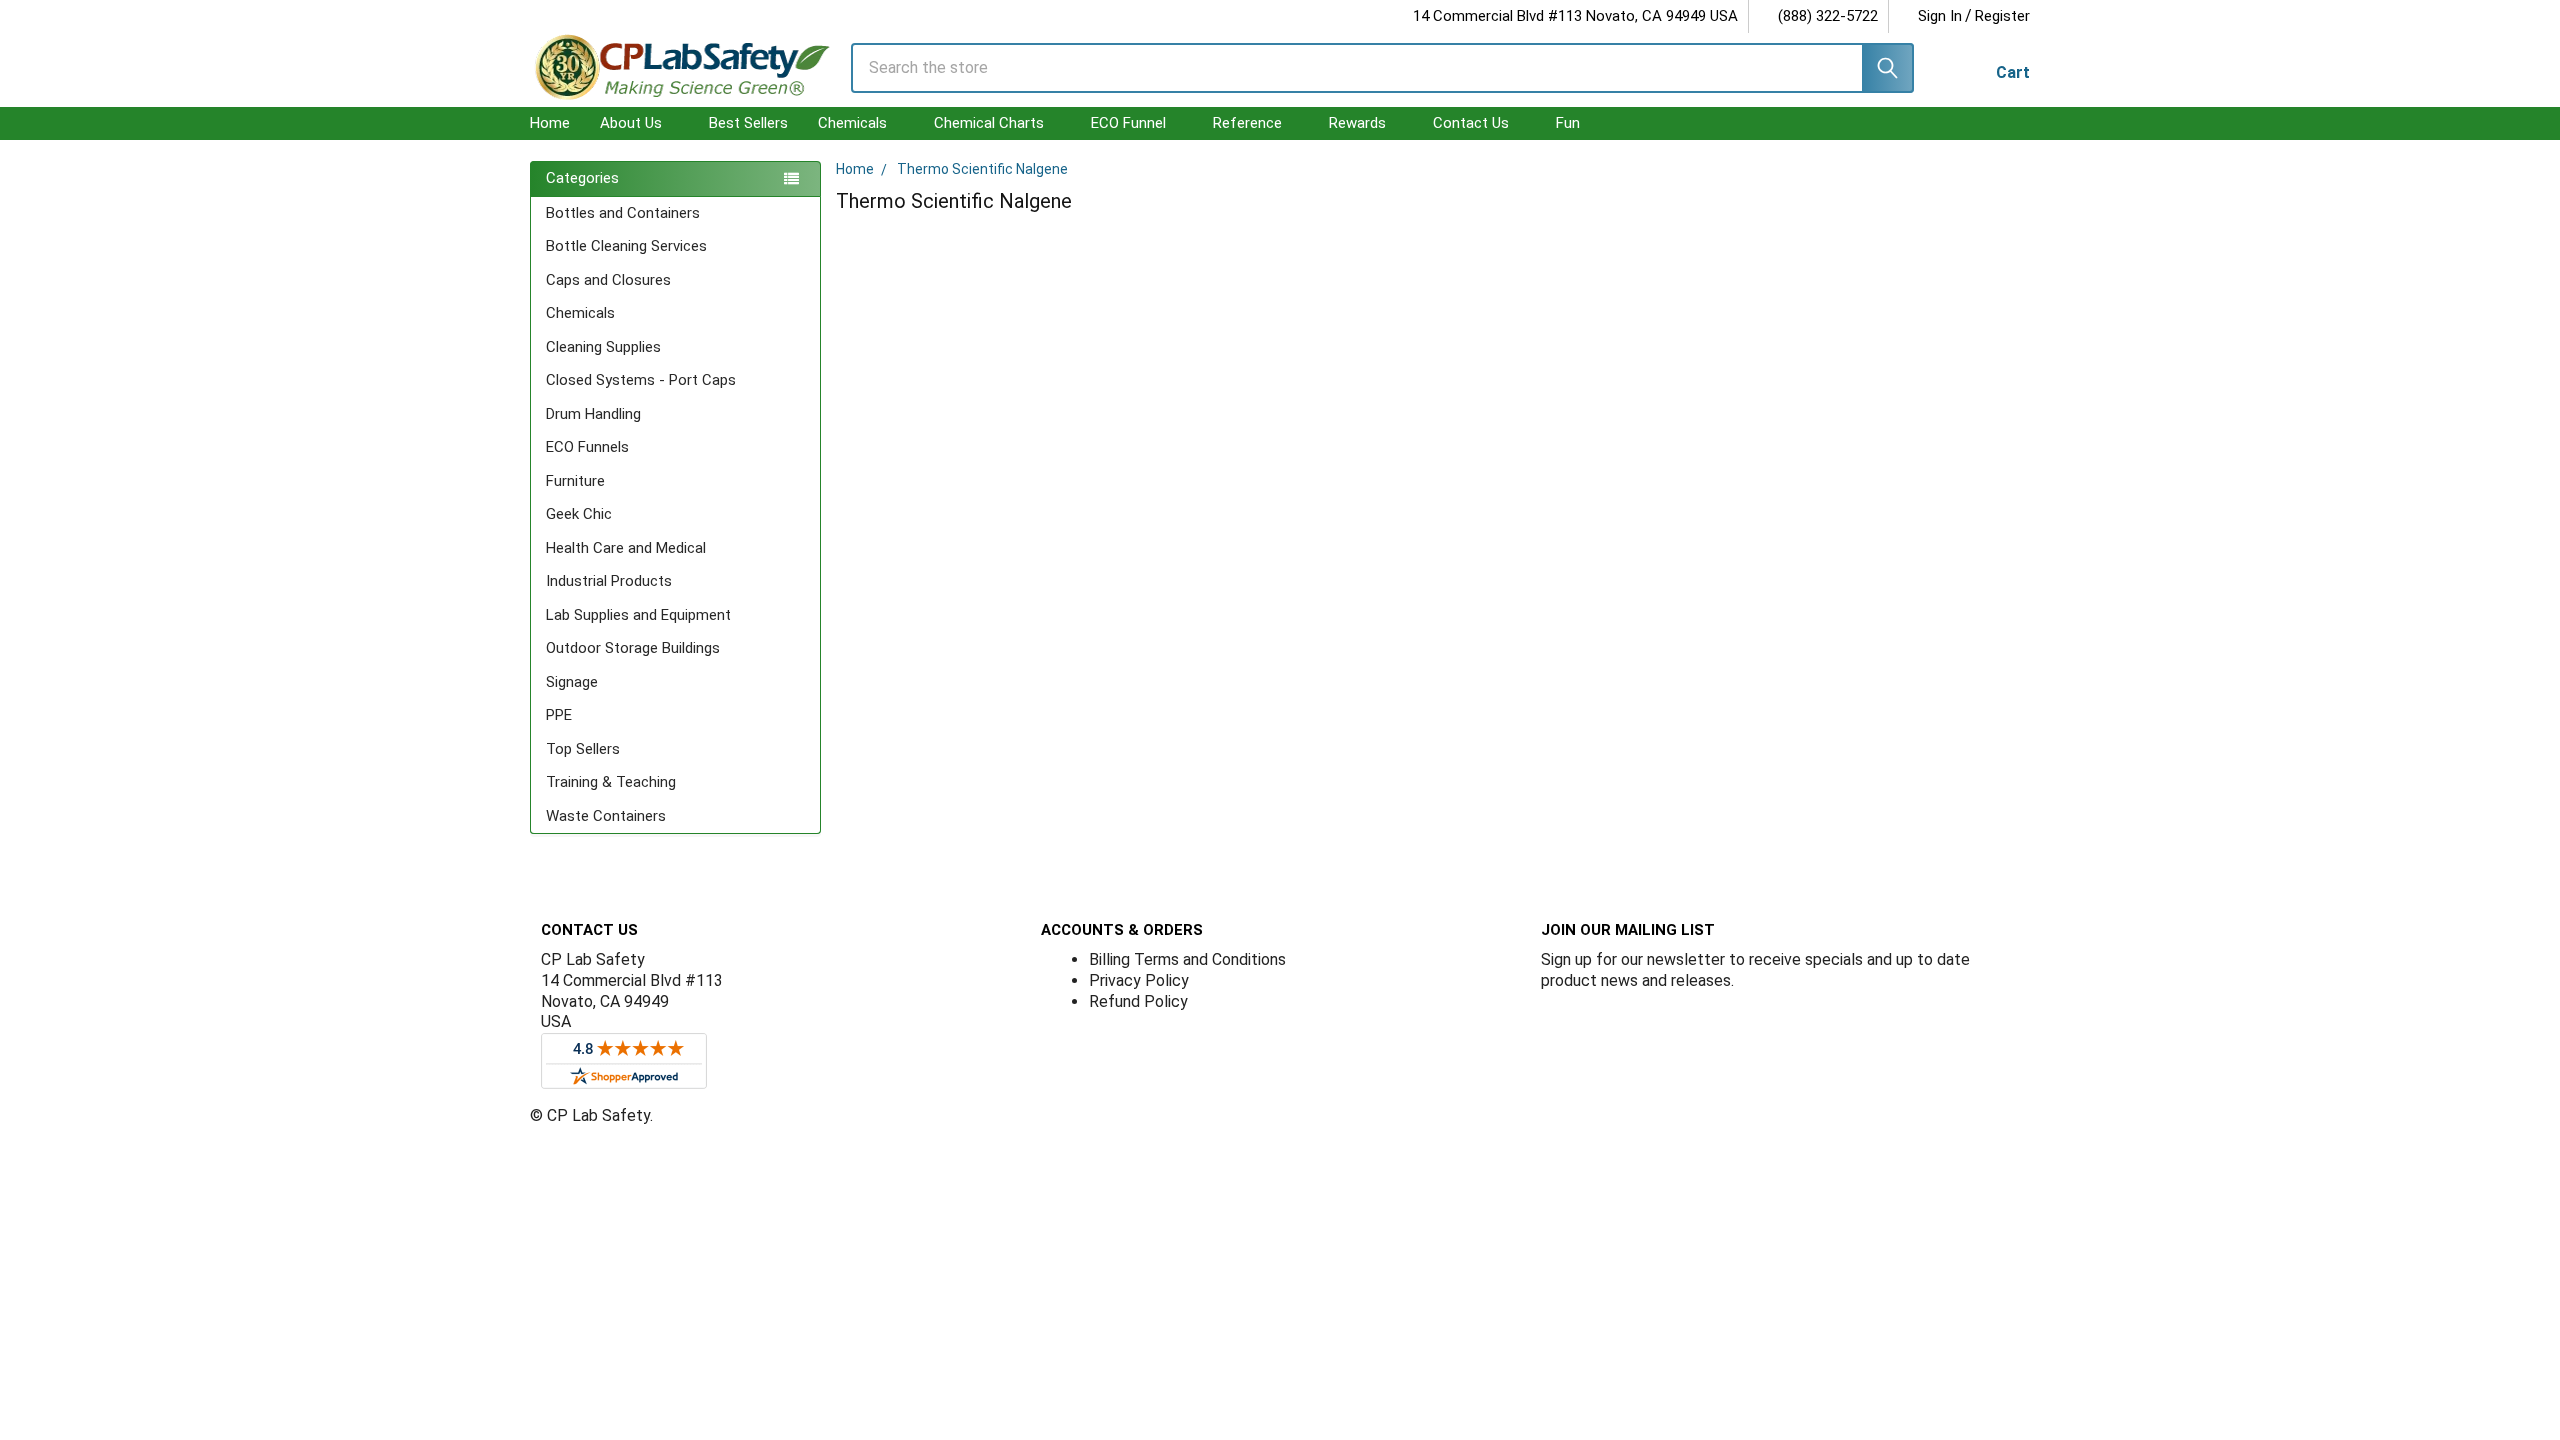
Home (550, 123)
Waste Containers (606, 816)
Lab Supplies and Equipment (638, 615)
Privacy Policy (1139, 980)
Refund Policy (1138, 1001)
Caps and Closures (608, 280)
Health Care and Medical (626, 548)
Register (2002, 16)
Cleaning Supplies (603, 347)
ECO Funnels (587, 447)
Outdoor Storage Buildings (633, 648)
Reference (1247, 123)
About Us (631, 123)
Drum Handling (593, 414)
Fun (1568, 123)
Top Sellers (583, 749)
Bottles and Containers (623, 213)
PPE (559, 715)
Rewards (1357, 123)
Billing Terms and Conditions (1187, 959)
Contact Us (1471, 123)
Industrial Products (609, 581)
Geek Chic (579, 514)
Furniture (575, 481)
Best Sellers (748, 123)
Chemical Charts (989, 123)
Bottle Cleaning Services (626, 246)
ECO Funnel (1128, 123)
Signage (572, 682)
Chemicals (852, 123)
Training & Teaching (611, 782)
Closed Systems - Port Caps (641, 380)
